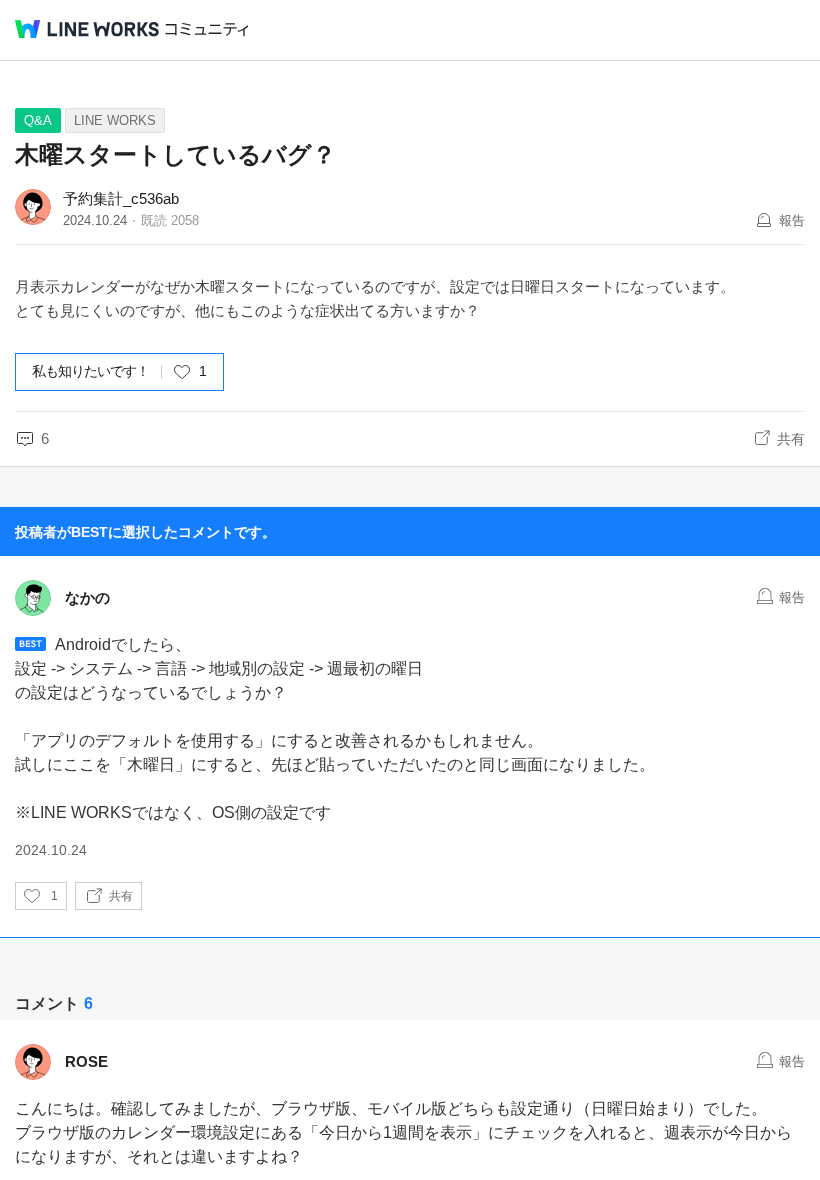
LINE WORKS (115, 120)
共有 (791, 439)
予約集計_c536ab (121, 198)
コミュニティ (207, 29)
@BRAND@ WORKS (87, 29)
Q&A (38, 120)
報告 (792, 220)
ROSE (86, 1061)
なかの (87, 597)
